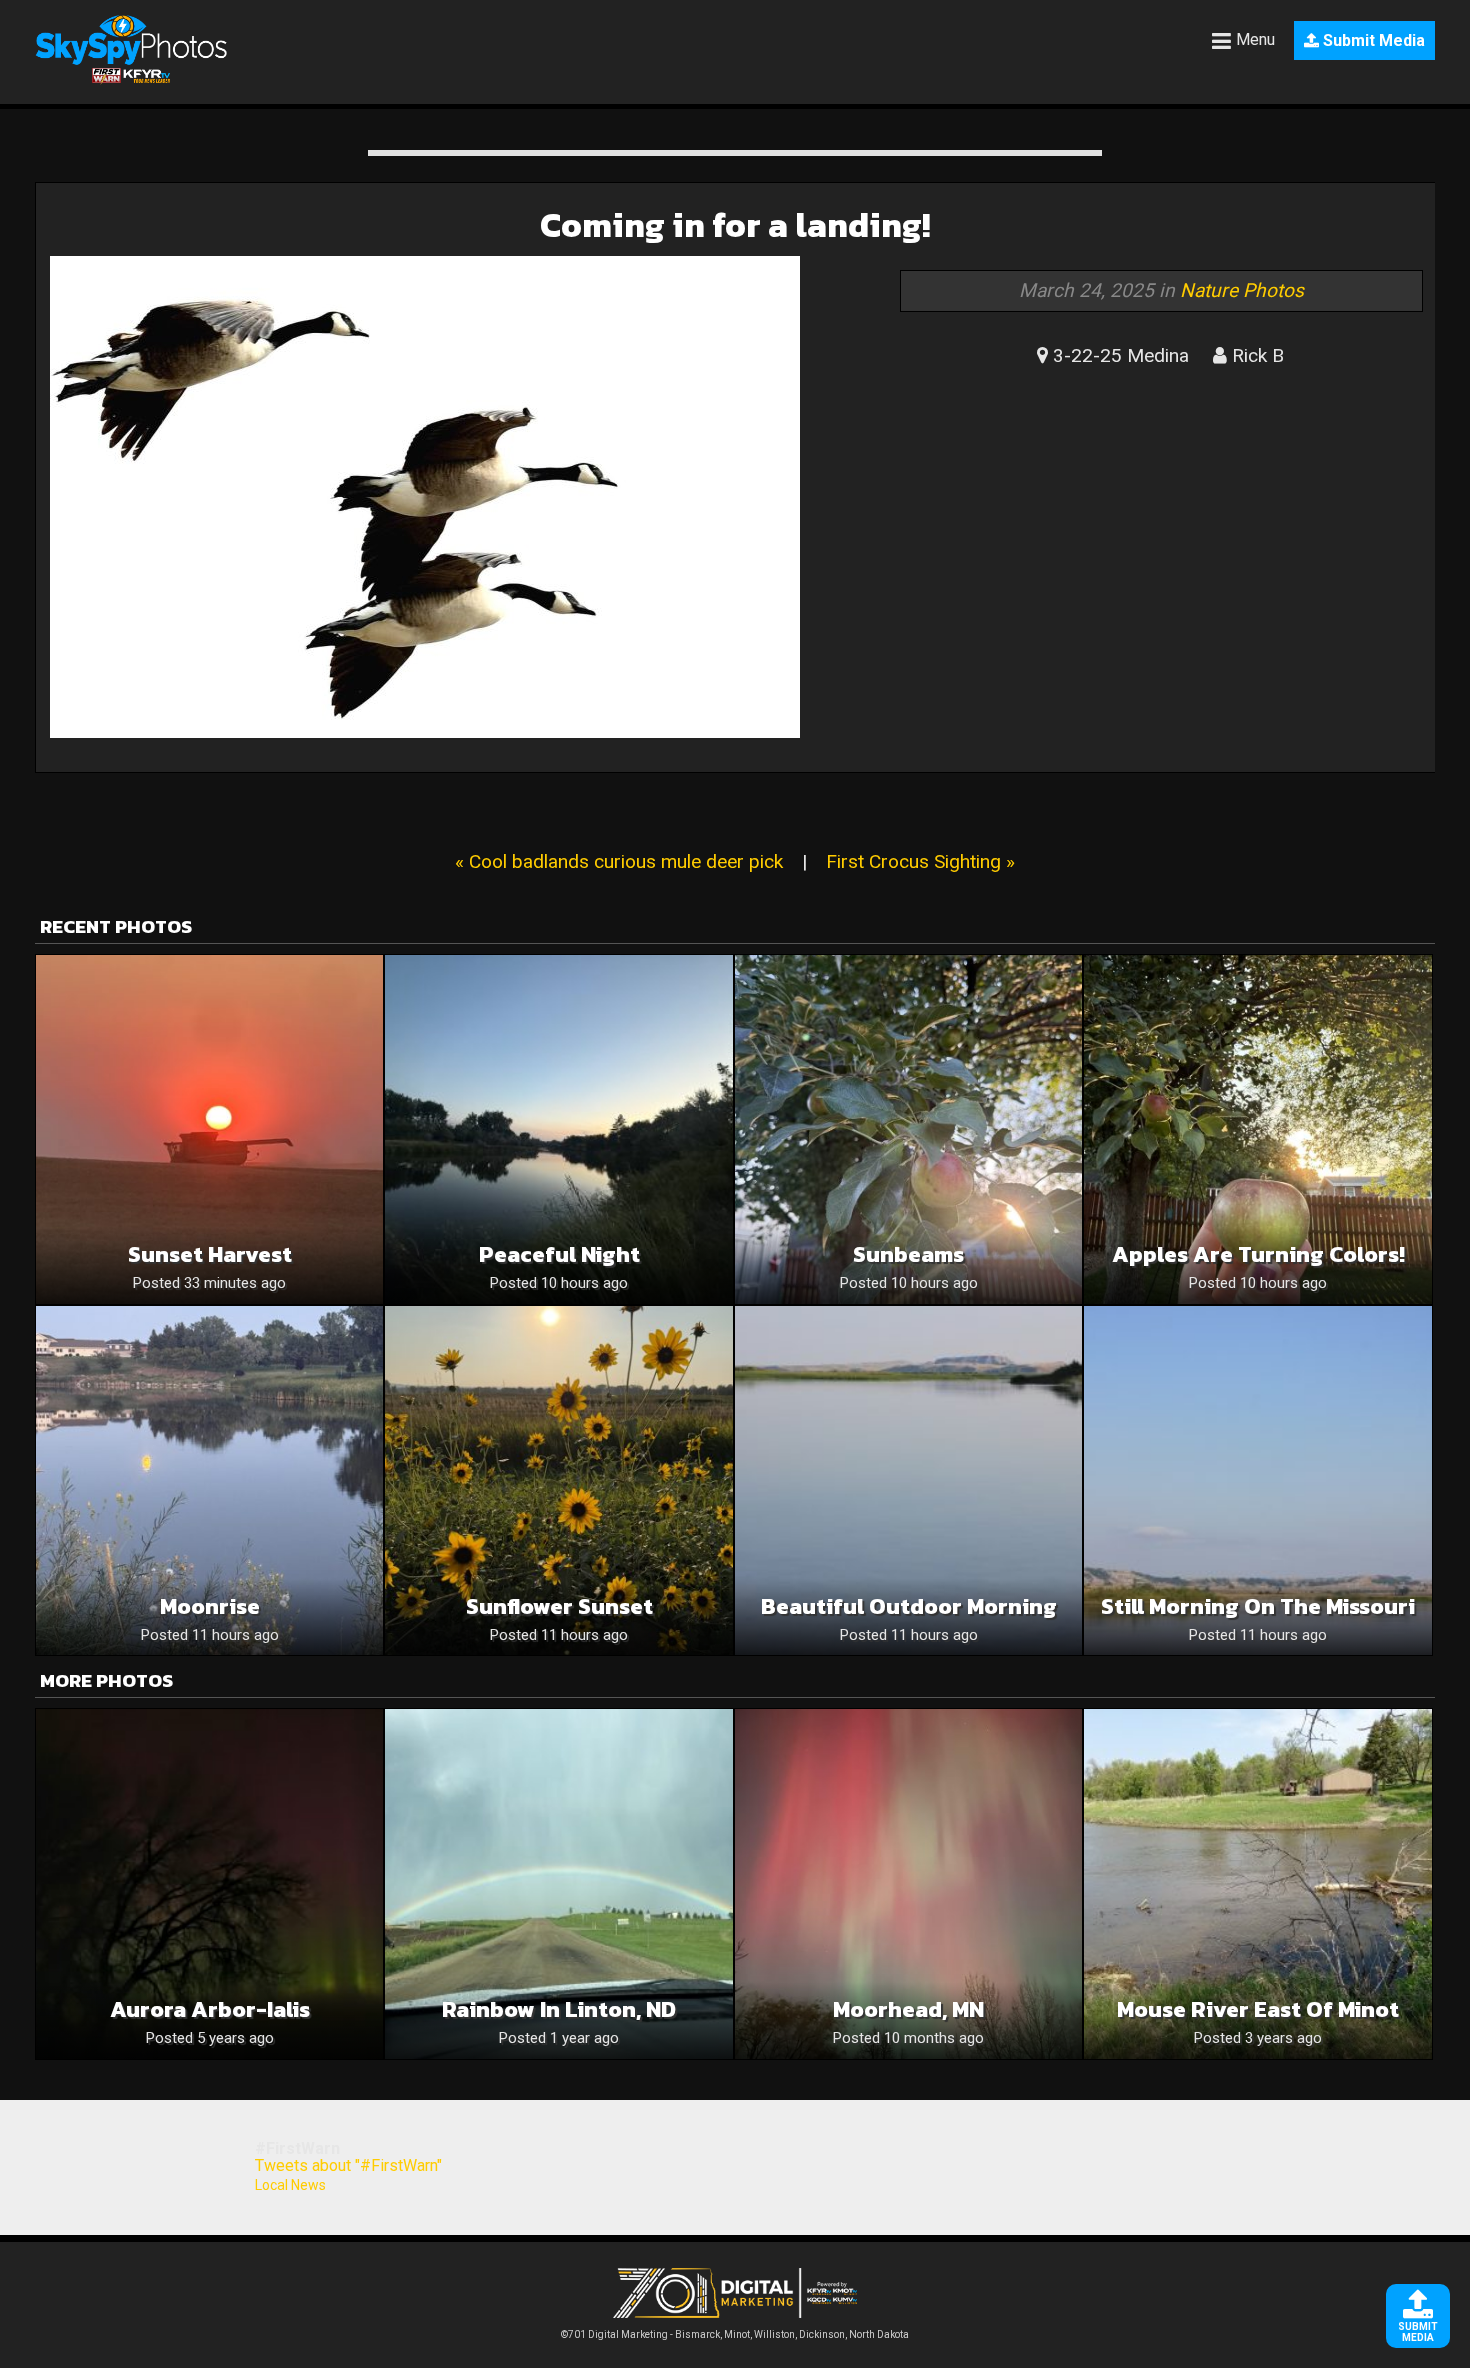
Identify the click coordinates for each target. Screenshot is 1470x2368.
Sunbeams (908, 1254)
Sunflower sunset (559, 1606)
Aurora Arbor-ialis (210, 2009)
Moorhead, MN (908, 2009)
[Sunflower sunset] (558, 1480)
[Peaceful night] (558, 1129)
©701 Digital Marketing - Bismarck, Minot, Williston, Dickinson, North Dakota (735, 2334)
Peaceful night (559, 1254)
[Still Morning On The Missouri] (1257, 1480)
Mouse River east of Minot (1258, 2009)
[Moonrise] (209, 1480)
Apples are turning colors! (1258, 1254)
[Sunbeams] (908, 1129)
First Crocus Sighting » (920, 861)
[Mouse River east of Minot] (1257, 1883)
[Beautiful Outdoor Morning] (908, 1480)
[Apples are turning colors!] (1257, 1129)
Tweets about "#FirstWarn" (348, 2165)
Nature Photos (1242, 290)
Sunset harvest (210, 1254)
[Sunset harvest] (209, 1129)
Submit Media (1372, 40)
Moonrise (210, 1606)
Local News (290, 2185)
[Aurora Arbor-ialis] (209, 1883)
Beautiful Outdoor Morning (909, 1606)
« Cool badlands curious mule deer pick (619, 861)
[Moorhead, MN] (908, 1883)
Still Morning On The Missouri (1258, 1606)
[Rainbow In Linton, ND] (558, 1883)
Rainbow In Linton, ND (559, 2009)
